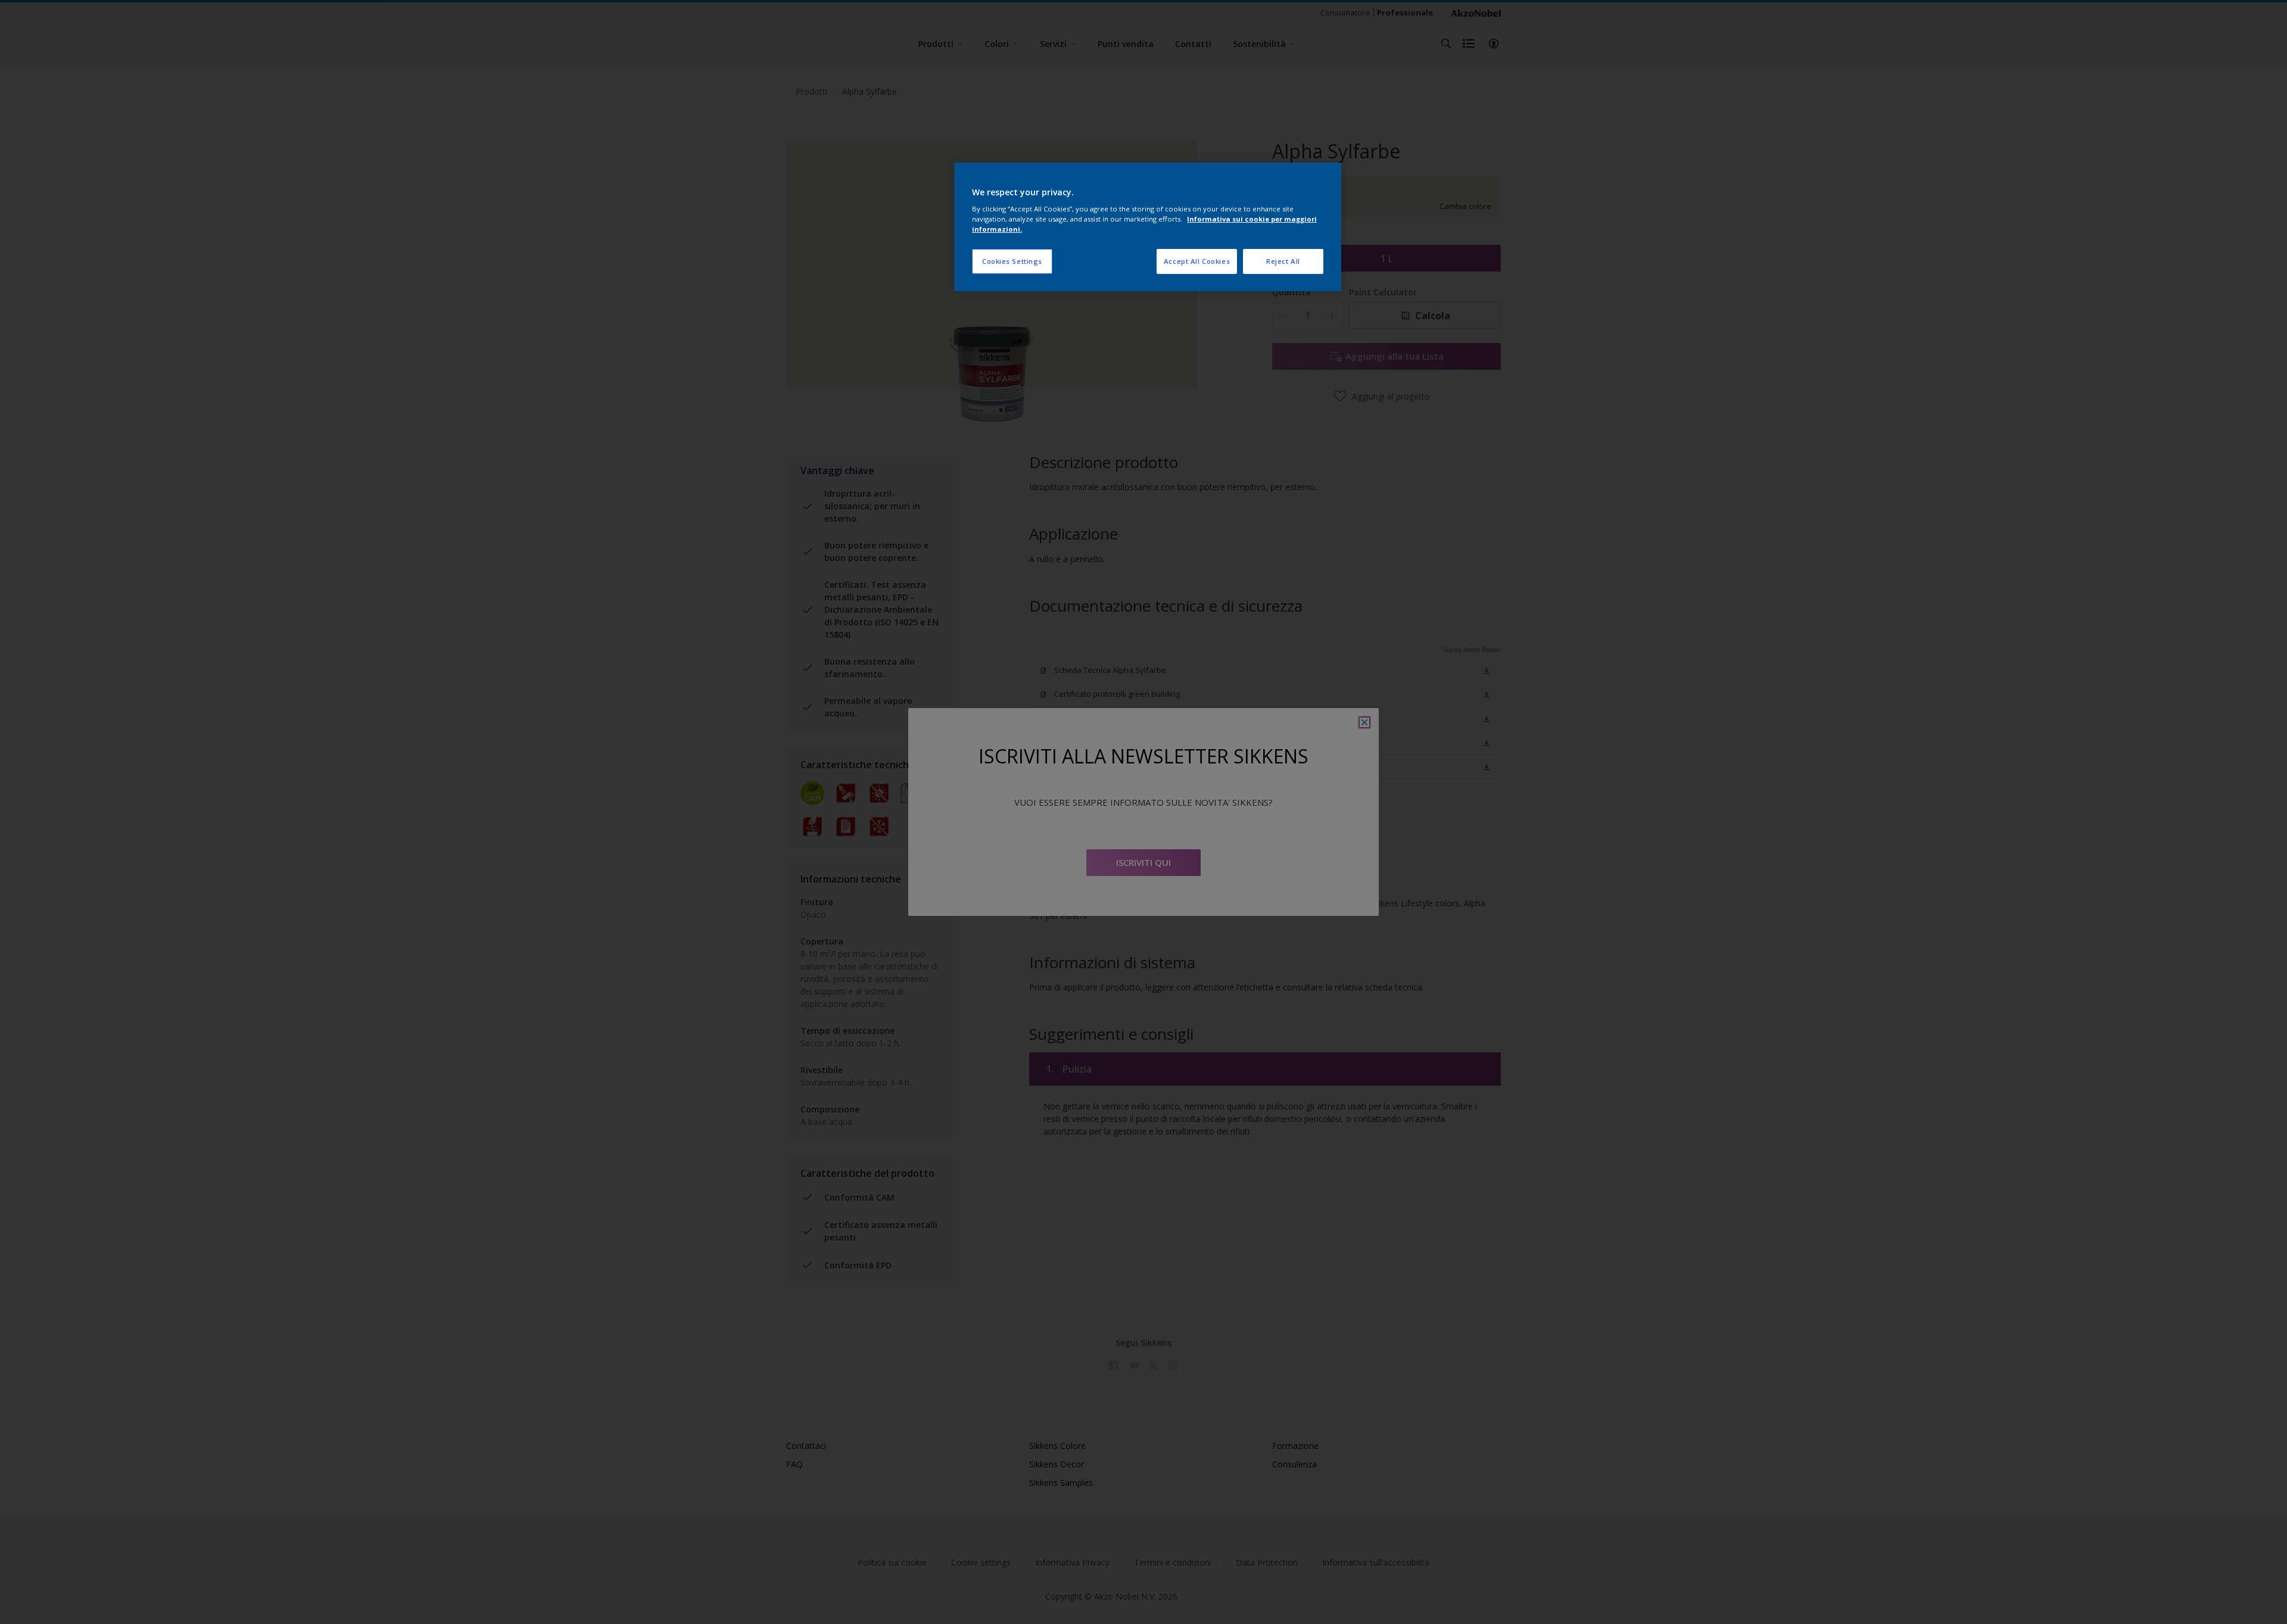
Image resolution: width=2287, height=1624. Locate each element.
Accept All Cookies (1197, 261)
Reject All (1283, 261)
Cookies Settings (1012, 261)
